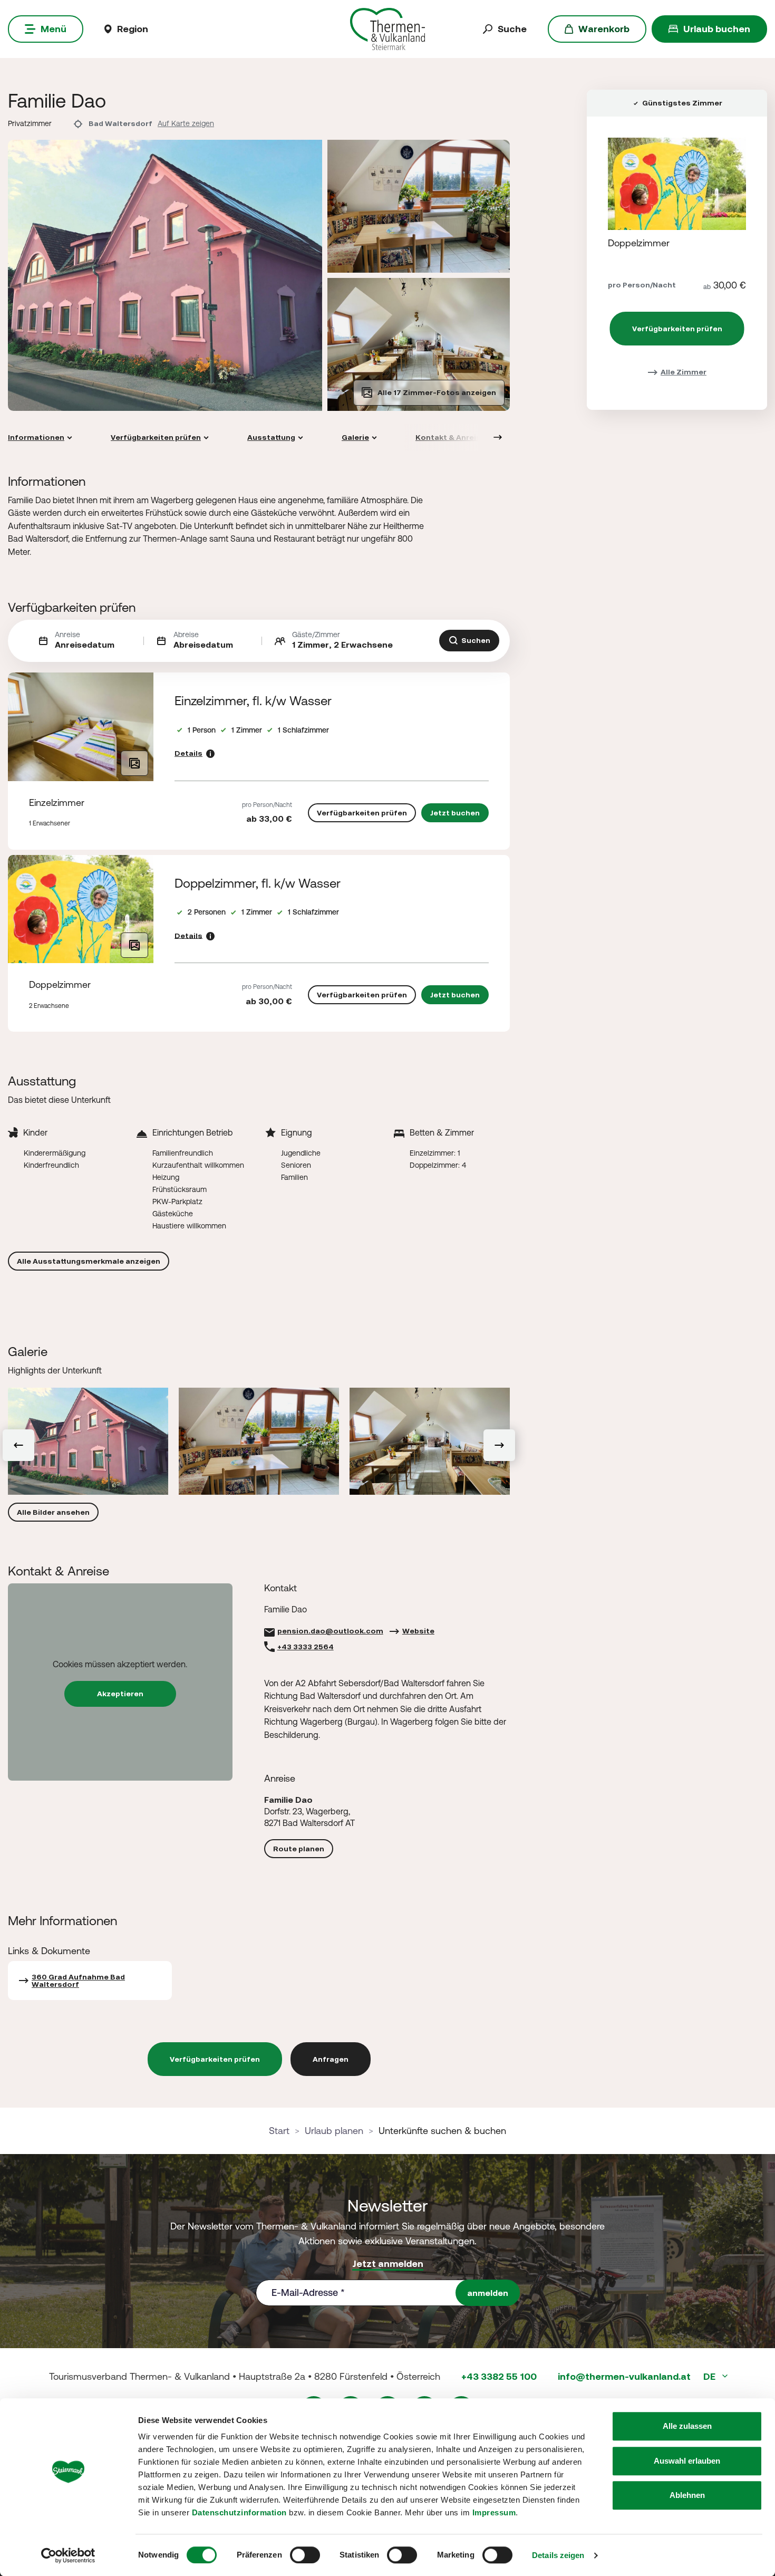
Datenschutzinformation (239, 2512)
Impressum (494, 2512)
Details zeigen (558, 2555)
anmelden (488, 2293)
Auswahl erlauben (687, 2461)
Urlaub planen (334, 2131)
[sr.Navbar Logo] (388, 28)
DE (710, 2376)
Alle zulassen (687, 2426)
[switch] (305, 2555)
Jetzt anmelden (388, 2263)
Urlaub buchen (717, 29)
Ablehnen (687, 2495)
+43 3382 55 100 (499, 2376)
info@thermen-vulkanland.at (624, 2376)
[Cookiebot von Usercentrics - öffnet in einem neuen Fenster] (68, 2555)
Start (279, 2131)
